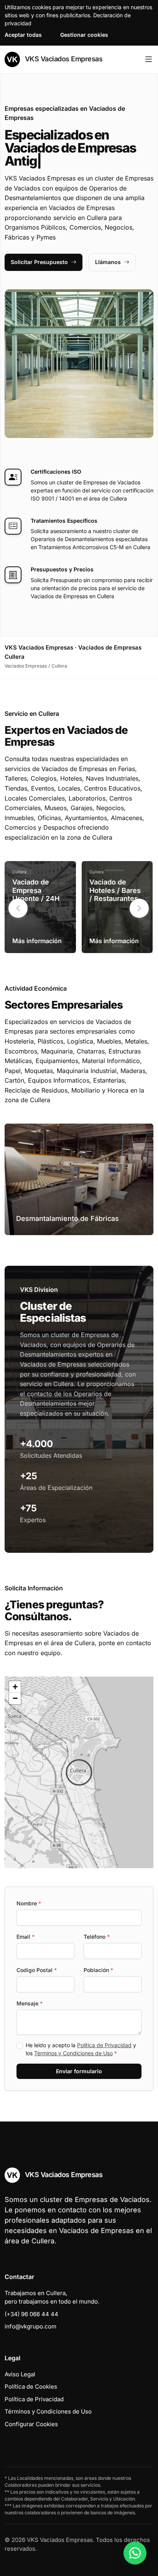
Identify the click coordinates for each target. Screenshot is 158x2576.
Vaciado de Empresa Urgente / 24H (36, 890)
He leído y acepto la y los (81, 2049)
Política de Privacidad (104, 2045)
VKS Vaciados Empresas (63, 59)
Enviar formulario (79, 2071)
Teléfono (97, 1937)
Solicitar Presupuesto (39, 262)
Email (26, 1937)
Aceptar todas (23, 35)
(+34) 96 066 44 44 (31, 2314)
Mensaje (30, 2003)
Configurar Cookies (31, 2424)
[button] (139, 908)
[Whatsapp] (135, 2553)
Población (98, 1970)
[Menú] (149, 59)
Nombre (29, 1903)
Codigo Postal (37, 1970)
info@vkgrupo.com (30, 2326)
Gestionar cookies (84, 35)
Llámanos (108, 262)
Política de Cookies (31, 2386)
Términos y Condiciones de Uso (73, 2053)
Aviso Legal (20, 2374)
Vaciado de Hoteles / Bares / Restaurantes (115, 890)
